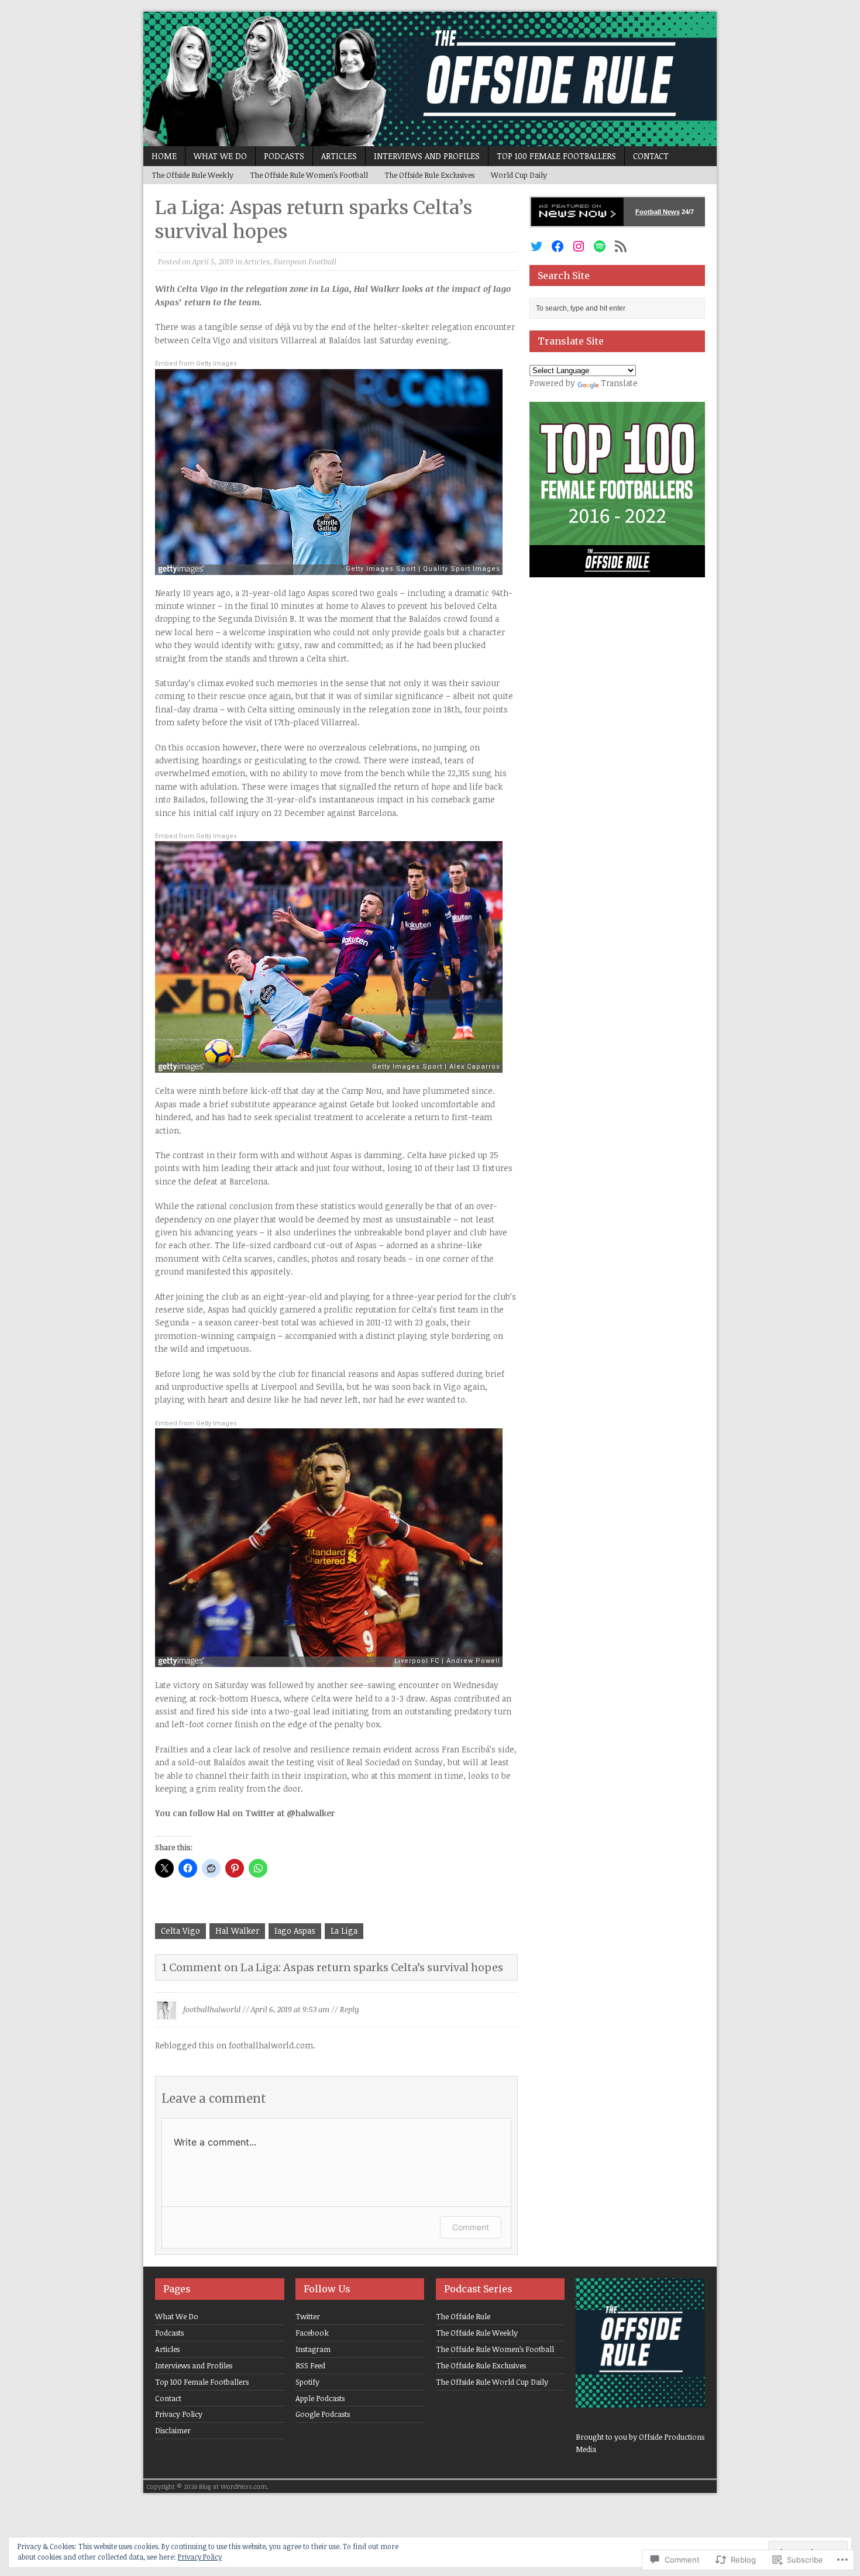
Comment (471, 2227)
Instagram (313, 2349)
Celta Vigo (180, 1931)
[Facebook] (558, 246)
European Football (305, 261)
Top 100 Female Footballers (556, 156)
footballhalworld (212, 2009)
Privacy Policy (179, 2414)
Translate (619, 383)
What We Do (220, 156)
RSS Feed (310, 2365)
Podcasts (284, 156)
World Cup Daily (519, 175)
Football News (658, 212)
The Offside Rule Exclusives (429, 175)
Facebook (312, 2333)
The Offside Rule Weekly (192, 175)
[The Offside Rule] (430, 79)
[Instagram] (579, 246)
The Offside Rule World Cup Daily (492, 2382)
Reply (350, 2009)
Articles (339, 156)
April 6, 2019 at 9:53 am (290, 2009)
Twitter (308, 2316)
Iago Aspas (295, 1931)
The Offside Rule (463, 2316)
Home (164, 156)
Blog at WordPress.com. (234, 2486)
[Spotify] (600, 246)
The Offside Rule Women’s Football (309, 175)
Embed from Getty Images (196, 364)
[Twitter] (536, 246)
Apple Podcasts (320, 2398)
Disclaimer (173, 2430)
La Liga (344, 1931)
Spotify (307, 2382)
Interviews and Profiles (427, 156)
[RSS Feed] (621, 246)
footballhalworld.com (271, 2045)
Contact (651, 156)
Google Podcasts (323, 2414)
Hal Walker (237, 1931)
